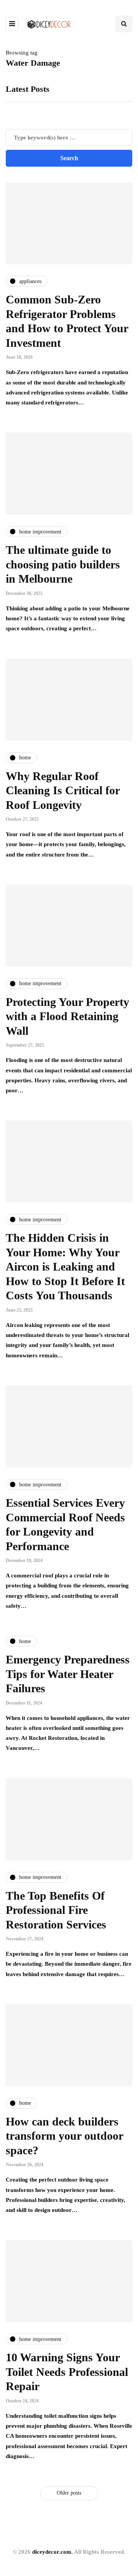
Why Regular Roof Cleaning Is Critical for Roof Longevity (63, 790)
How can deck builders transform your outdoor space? (64, 2136)
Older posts (69, 2493)
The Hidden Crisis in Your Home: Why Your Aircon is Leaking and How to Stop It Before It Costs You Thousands (65, 1266)
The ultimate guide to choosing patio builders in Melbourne (63, 564)
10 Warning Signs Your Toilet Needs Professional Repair (67, 2372)
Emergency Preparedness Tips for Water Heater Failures (68, 1674)
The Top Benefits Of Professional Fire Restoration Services (56, 1910)
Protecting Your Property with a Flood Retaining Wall (67, 1016)
